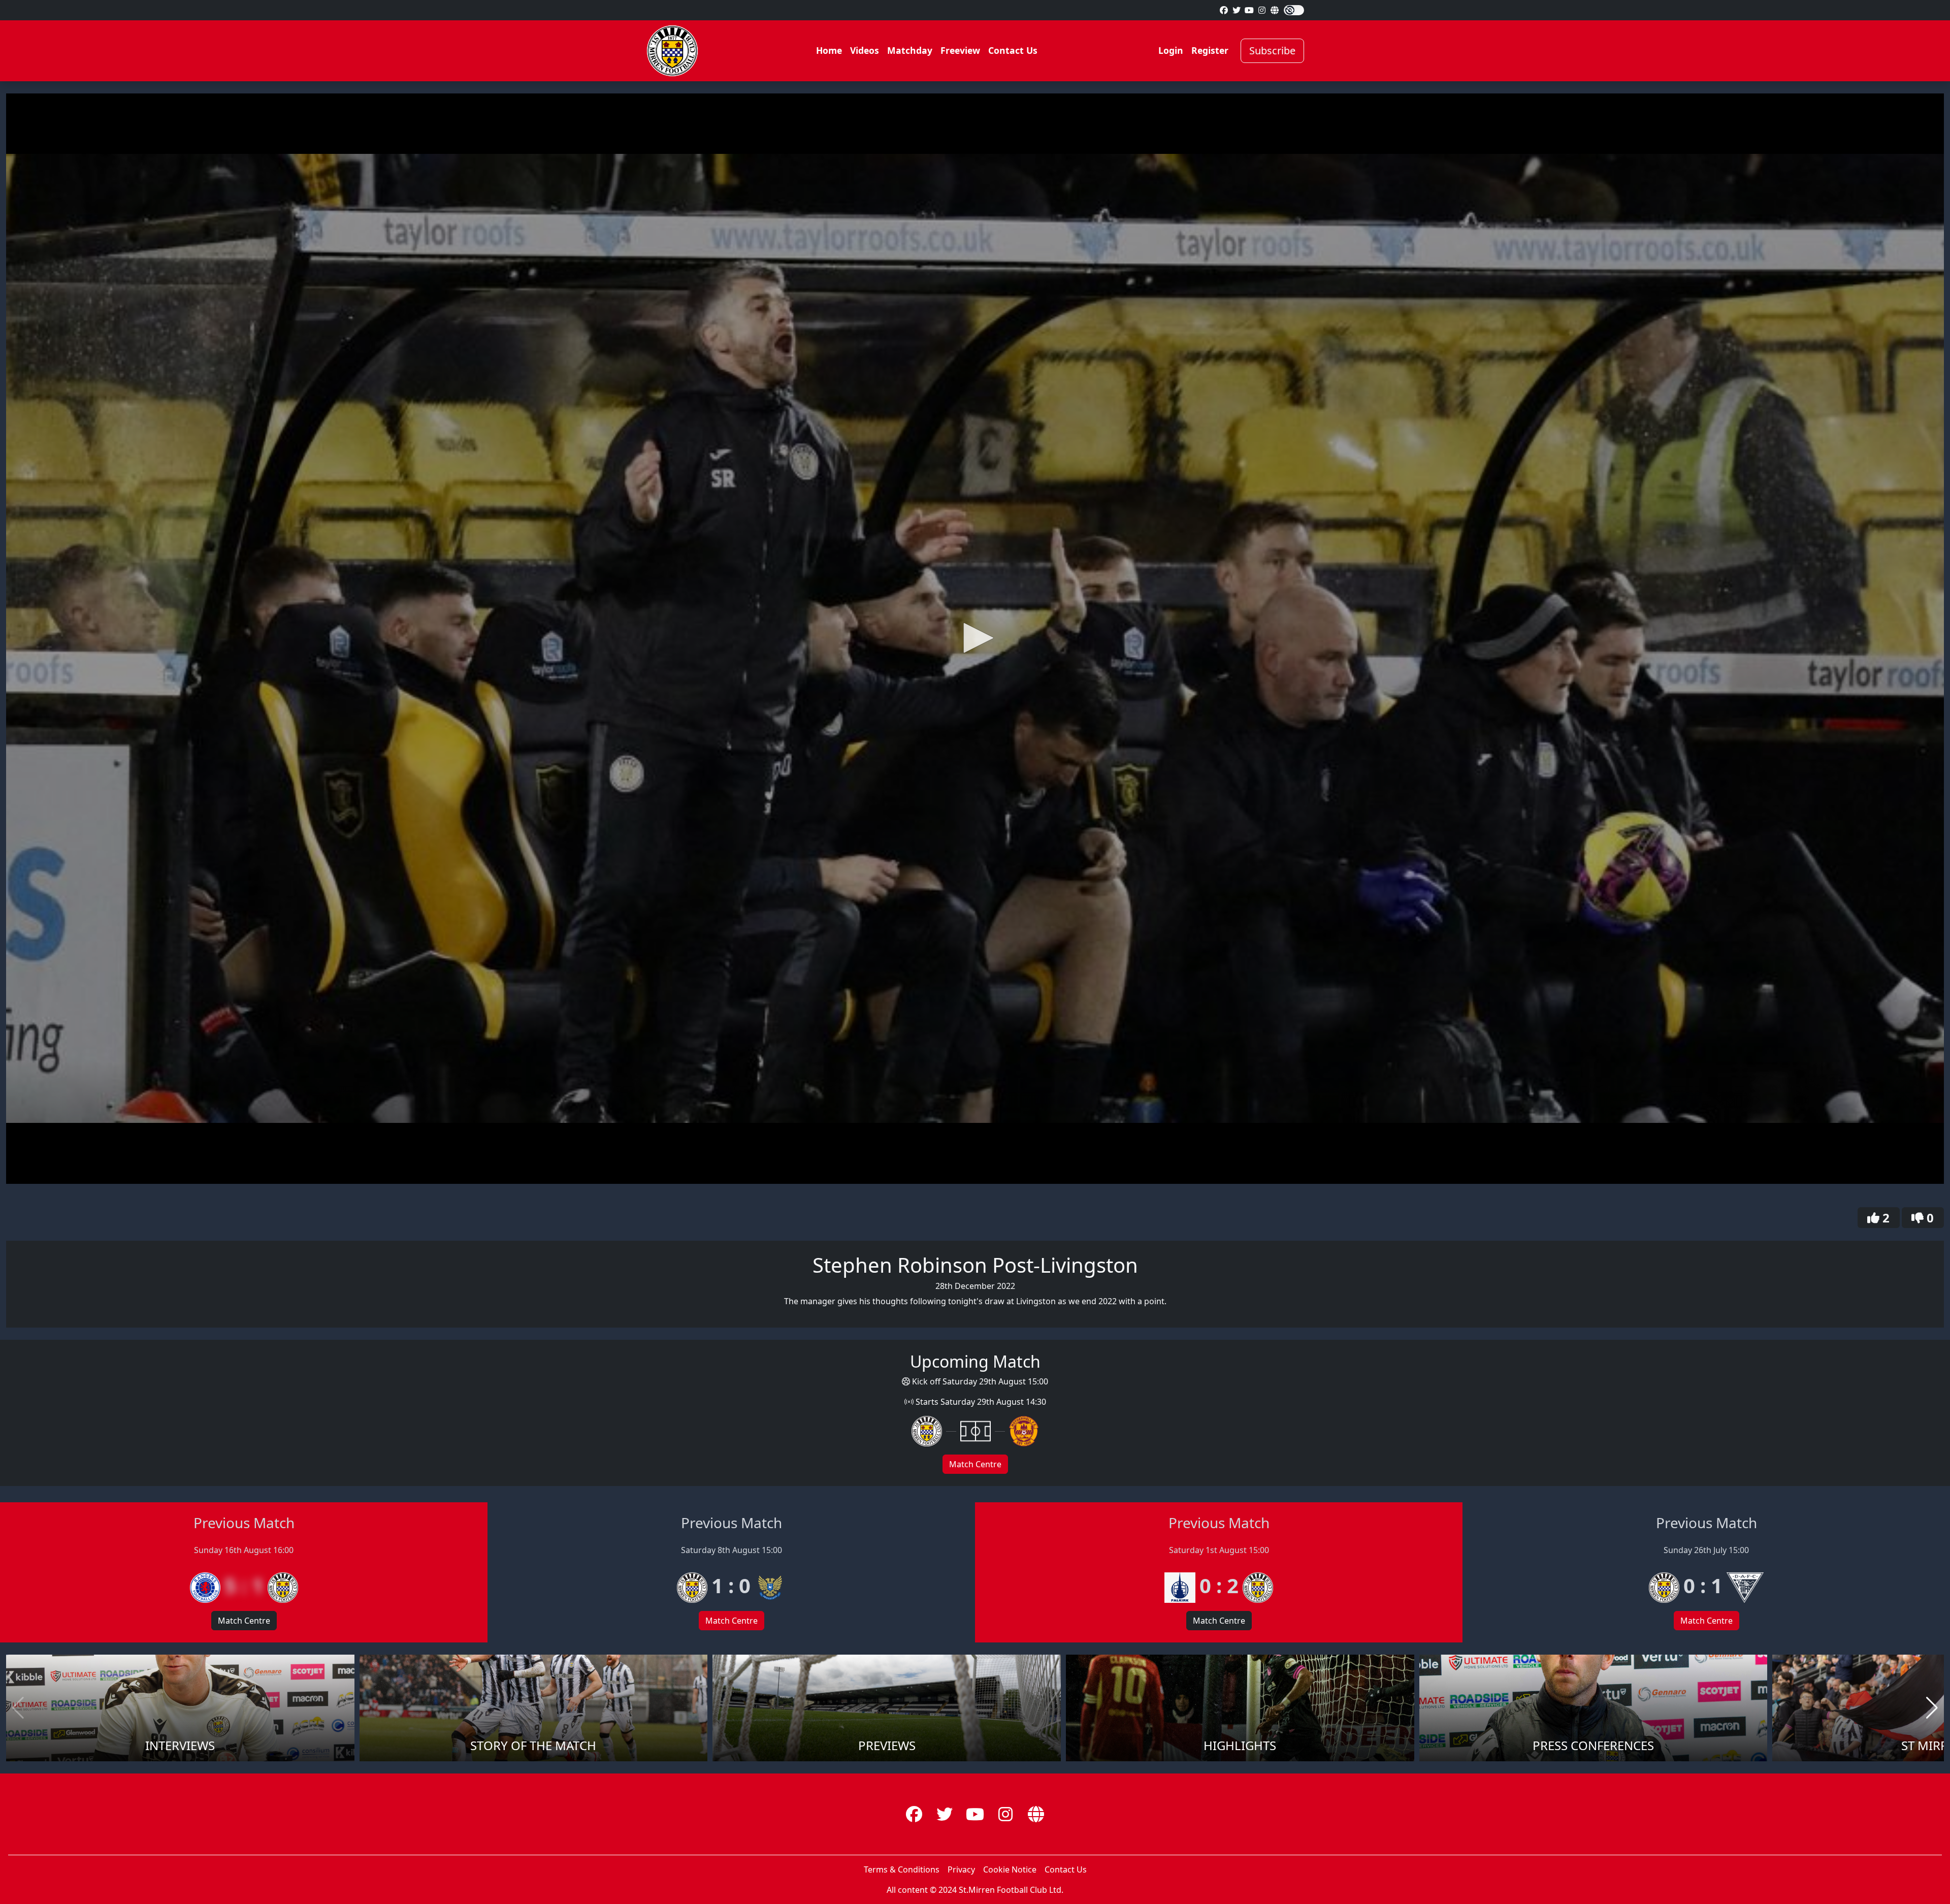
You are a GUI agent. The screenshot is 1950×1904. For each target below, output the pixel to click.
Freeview (960, 50)
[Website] (1275, 10)
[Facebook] (1224, 10)
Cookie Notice (1010, 1869)
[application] (975, 639)
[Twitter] (1237, 10)
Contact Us (1013, 50)
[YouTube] (1249, 10)
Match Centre (975, 1464)
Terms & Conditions (902, 1869)
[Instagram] (1262, 10)
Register (1210, 50)
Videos (865, 50)
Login (1171, 50)
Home (829, 50)
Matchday (910, 50)
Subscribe (1272, 51)
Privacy (961, 1869)
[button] (975, 638)
